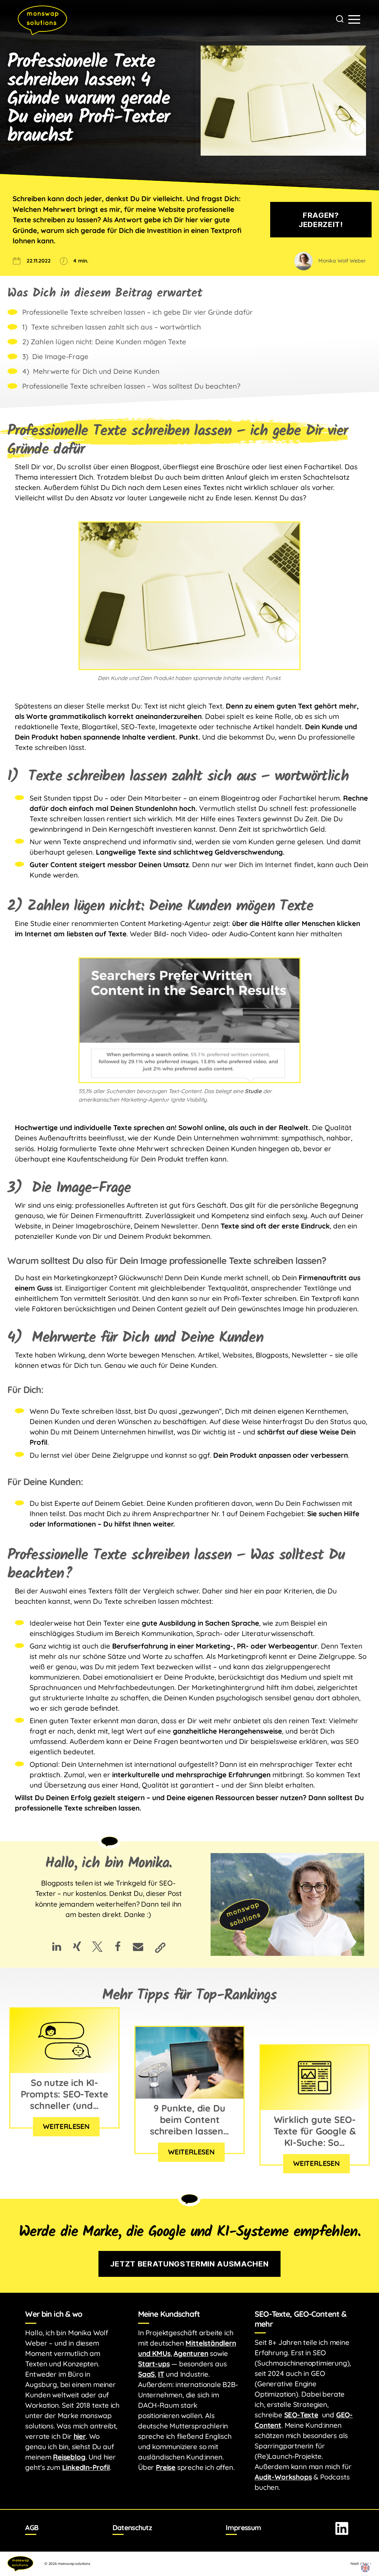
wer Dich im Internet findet (269, 865)
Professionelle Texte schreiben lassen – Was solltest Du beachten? (131, 386)
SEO (352, 1741)
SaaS (146, 2374)
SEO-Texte (301, 2415)
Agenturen (191, 2353)
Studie (253, 1091)
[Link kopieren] (158, 1946)
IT (161, 2374)
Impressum (243, 2528)
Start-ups (154, 2364)
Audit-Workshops (283, 2477)
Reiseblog (69, 2457)
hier (80, 2436)
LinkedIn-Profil (86, 2467)
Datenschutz (132, 2528)
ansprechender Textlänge (294, 1288)
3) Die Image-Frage (55, 356)
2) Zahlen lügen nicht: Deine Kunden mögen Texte (104, 342)
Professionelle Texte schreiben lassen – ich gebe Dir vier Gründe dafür (137, 312)
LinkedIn (342, 2528)
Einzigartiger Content (101, 1288)
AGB (32, 2528)
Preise (166, 2467)
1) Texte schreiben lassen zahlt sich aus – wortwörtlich (112, 327)
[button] (57, 1946)
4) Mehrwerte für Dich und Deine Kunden (91, 371)
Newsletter (180, 1226)
